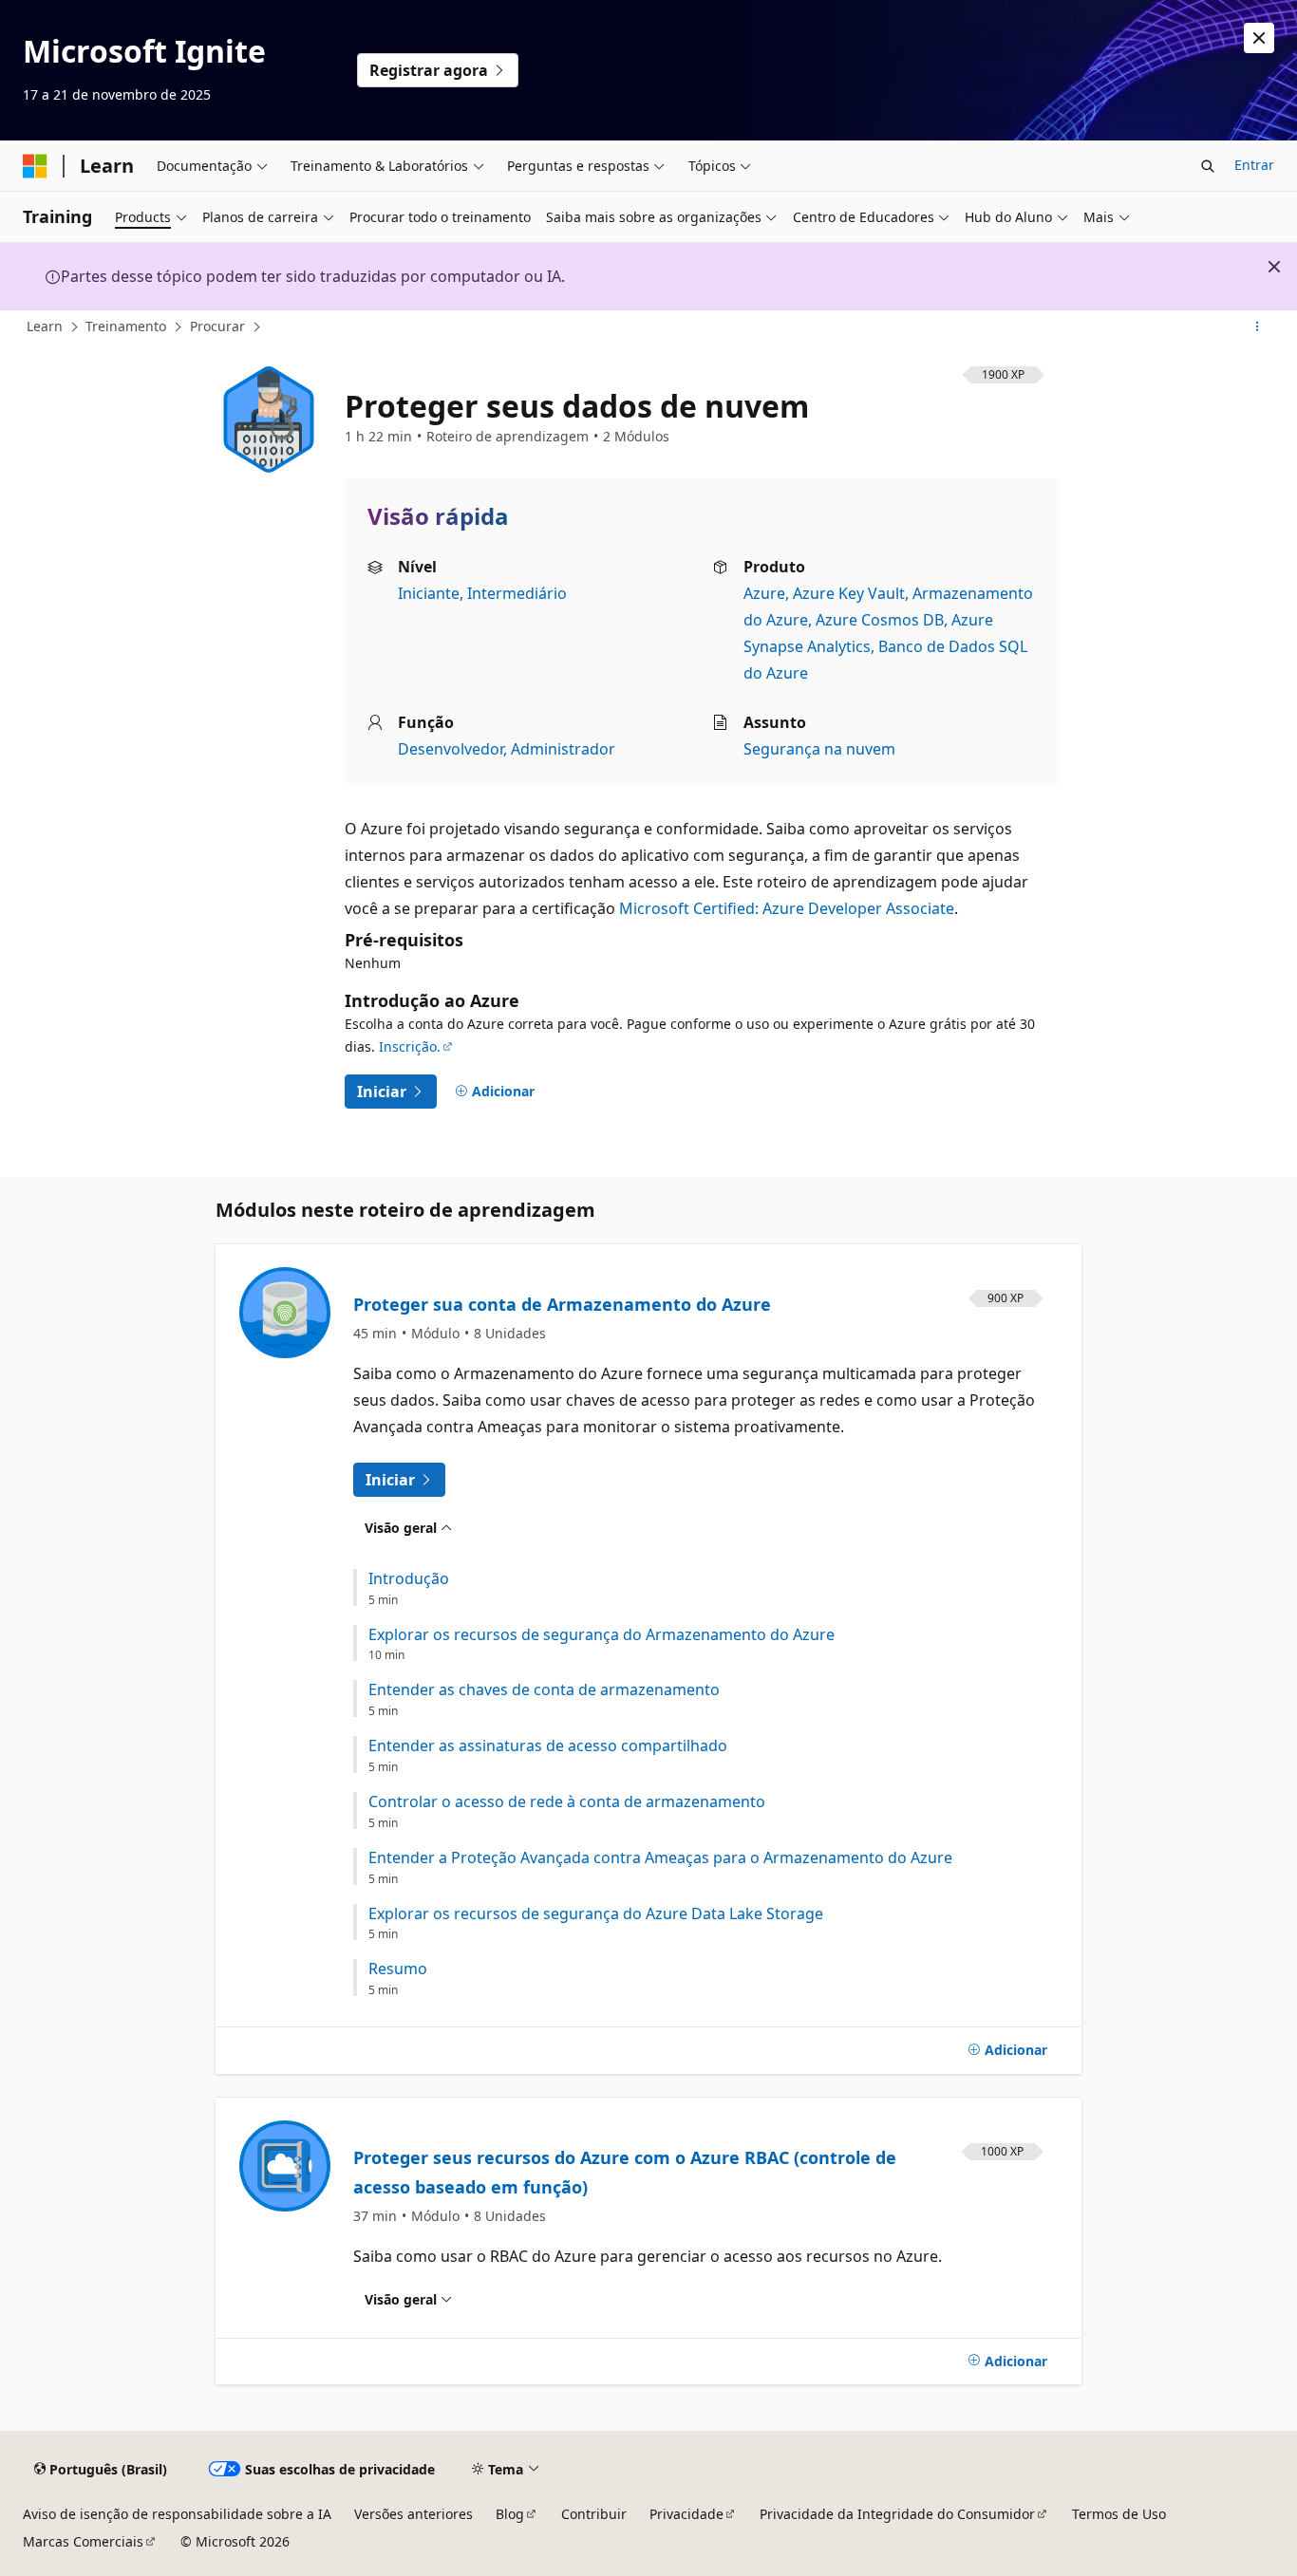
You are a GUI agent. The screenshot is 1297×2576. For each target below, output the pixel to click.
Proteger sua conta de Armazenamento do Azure (562, 1304)
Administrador (563, 749)
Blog (510, 2514)
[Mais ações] (1258, 327)
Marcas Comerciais (83, 2541)
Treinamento (126, 326)
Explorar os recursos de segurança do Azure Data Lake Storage (596, 1914)
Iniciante (429, 593)
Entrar (1254, 165)
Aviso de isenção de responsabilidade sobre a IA (177, 2514)
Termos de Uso (1119, 2514)
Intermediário (517, 593)
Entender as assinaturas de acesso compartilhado (548, 1746)
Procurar (217, 326)
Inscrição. (410, 1046)
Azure (764, 593)
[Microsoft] (35, 166)
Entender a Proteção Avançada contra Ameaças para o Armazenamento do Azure (660, 1858)
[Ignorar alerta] (1259, 38)
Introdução (409, 1579)
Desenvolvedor (451, 749)
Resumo (398, 1969)
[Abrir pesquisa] (1208, 166)
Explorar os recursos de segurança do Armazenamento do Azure (602, 1635)
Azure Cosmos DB (880, 620)
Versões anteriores (414, 2514)
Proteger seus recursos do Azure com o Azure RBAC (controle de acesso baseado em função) (625, 2173)
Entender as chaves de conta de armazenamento (544, 1690)
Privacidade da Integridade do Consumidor (897, 2514)
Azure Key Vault (849, 593)
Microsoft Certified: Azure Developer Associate (787, 908)
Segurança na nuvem (819, 749)
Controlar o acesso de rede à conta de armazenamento (567, 1802)
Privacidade (686, 2514)
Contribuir (594, 2514)
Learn (45, 326)
